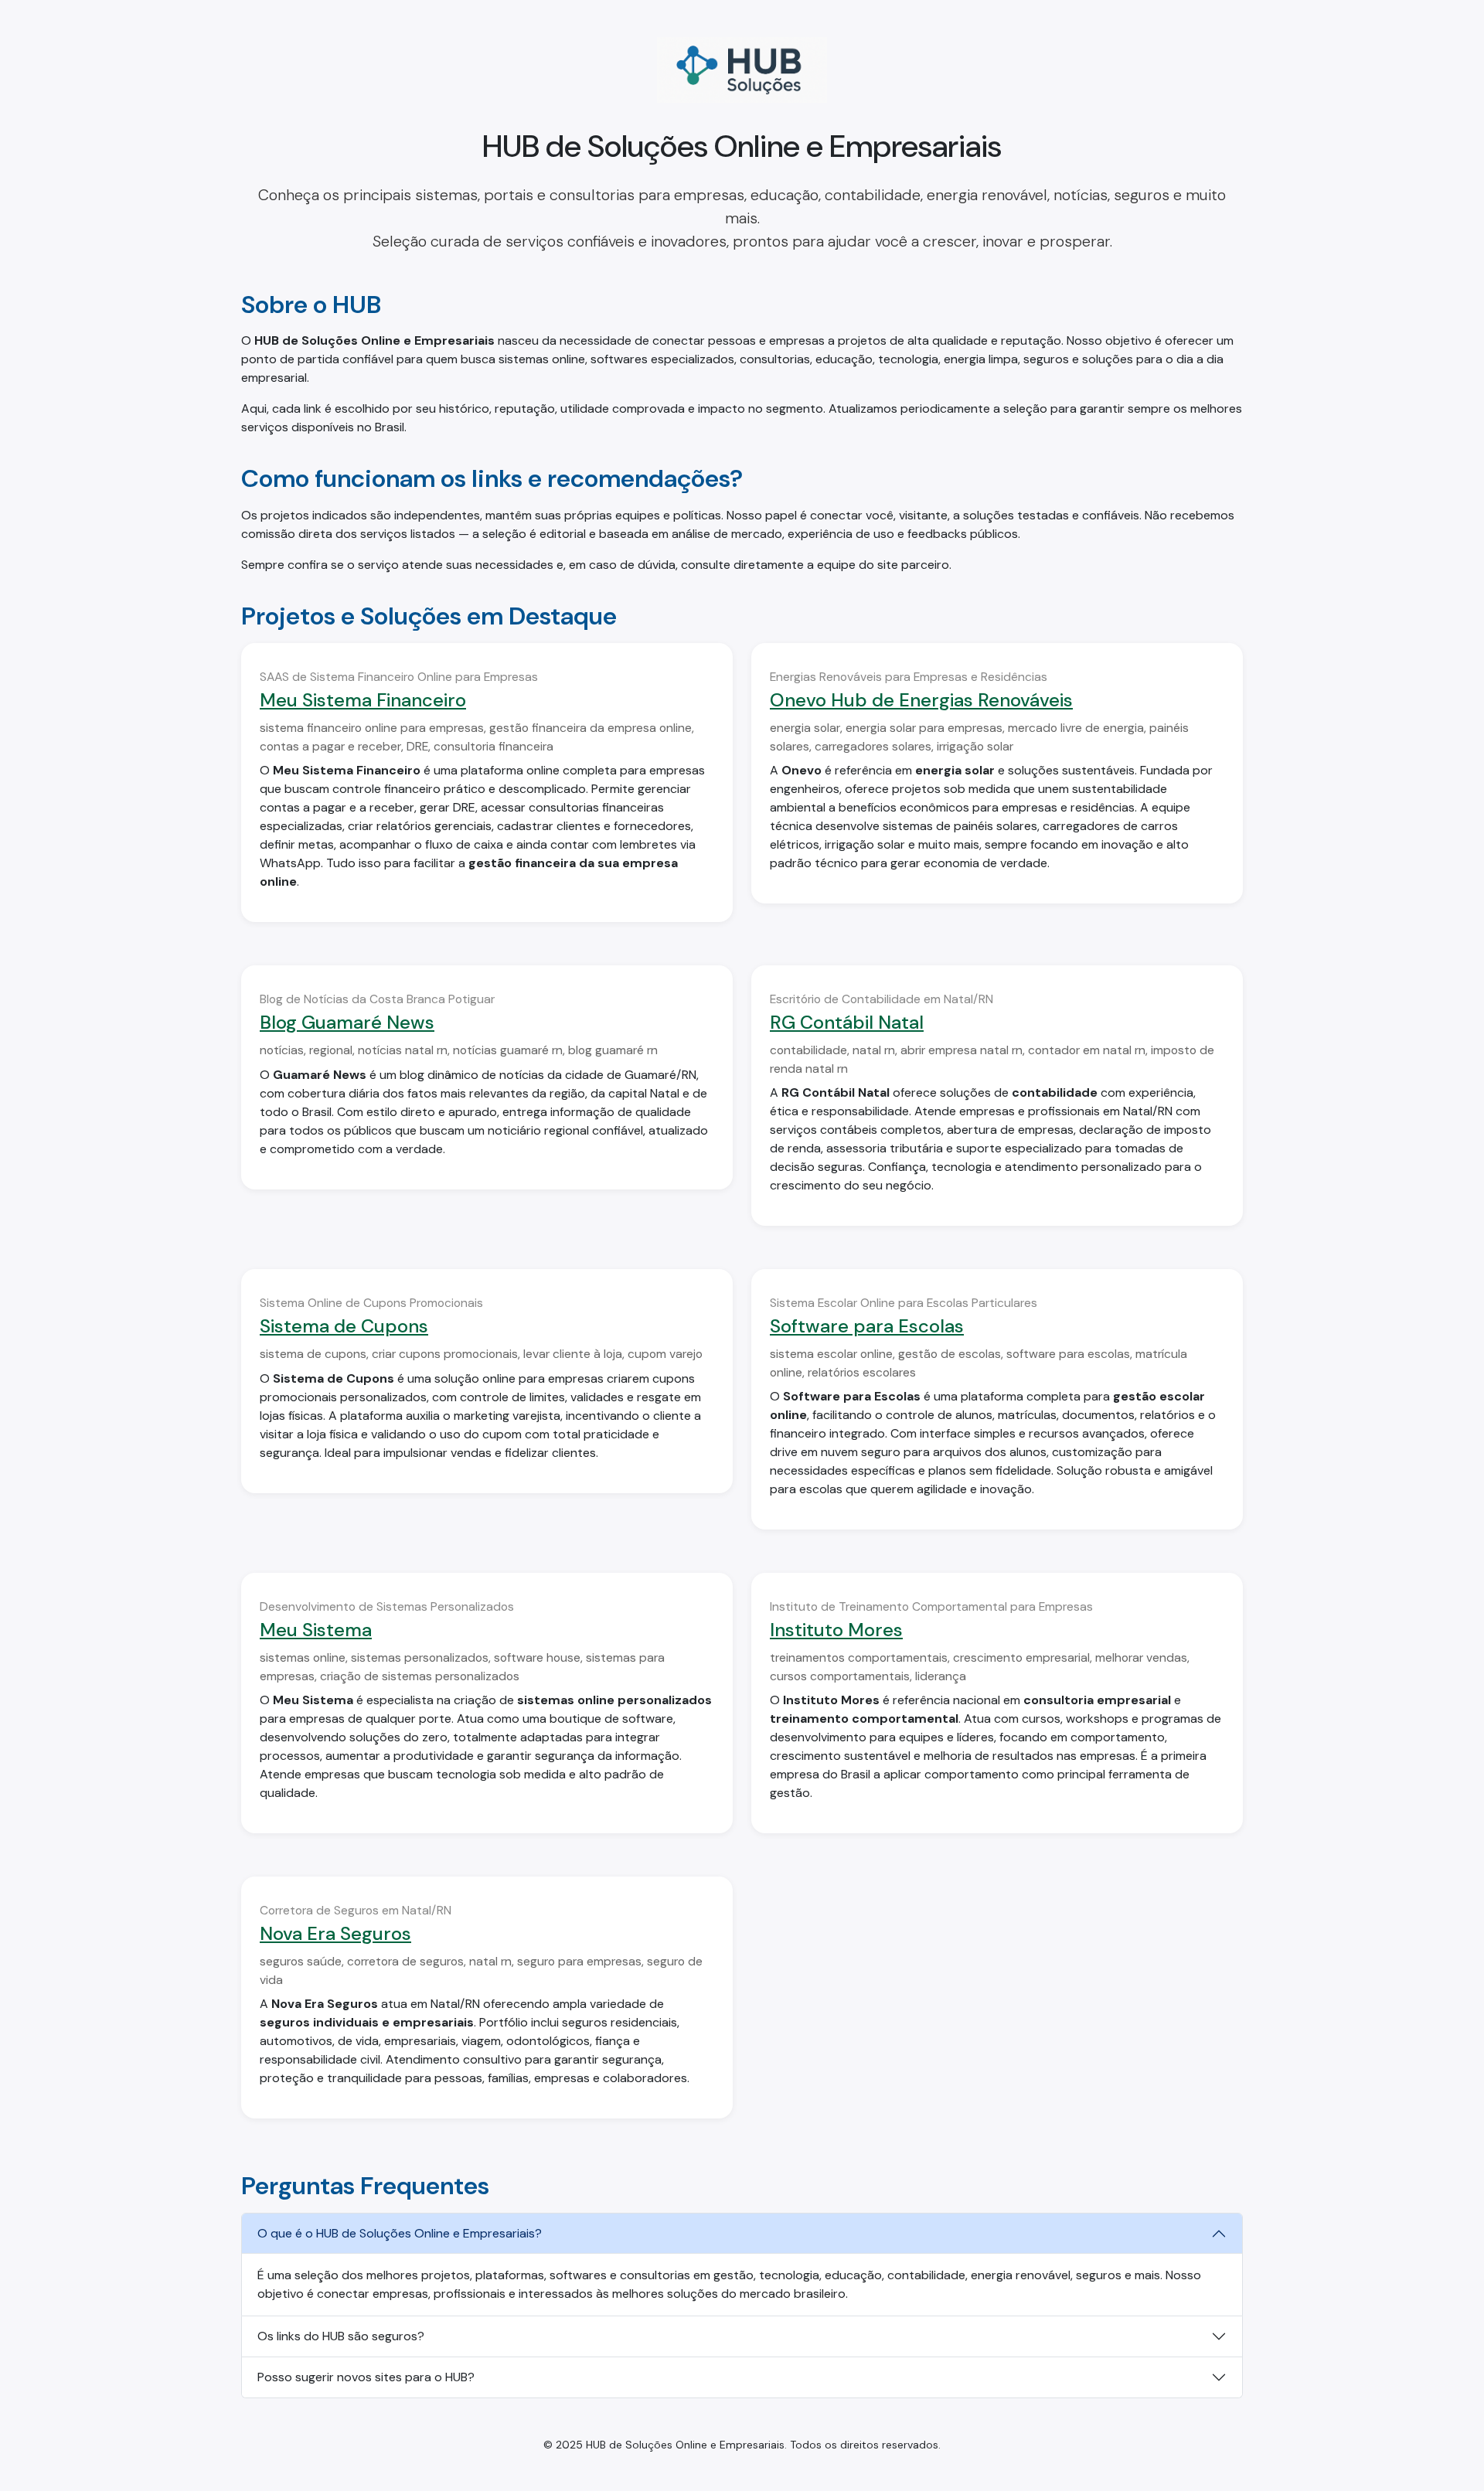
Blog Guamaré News (347, 1022)
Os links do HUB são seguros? (341, 2336)
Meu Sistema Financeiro (363, 700)
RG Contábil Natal (847, 1022)
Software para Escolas (867, 1326)
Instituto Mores (836, 1630)
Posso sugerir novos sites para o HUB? (366, 2377)
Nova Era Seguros (335, 1933)
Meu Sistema (316, 1630)
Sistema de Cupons (344, 1326)
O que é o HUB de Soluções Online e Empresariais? (400, 2233)
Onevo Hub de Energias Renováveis (921, 700)
